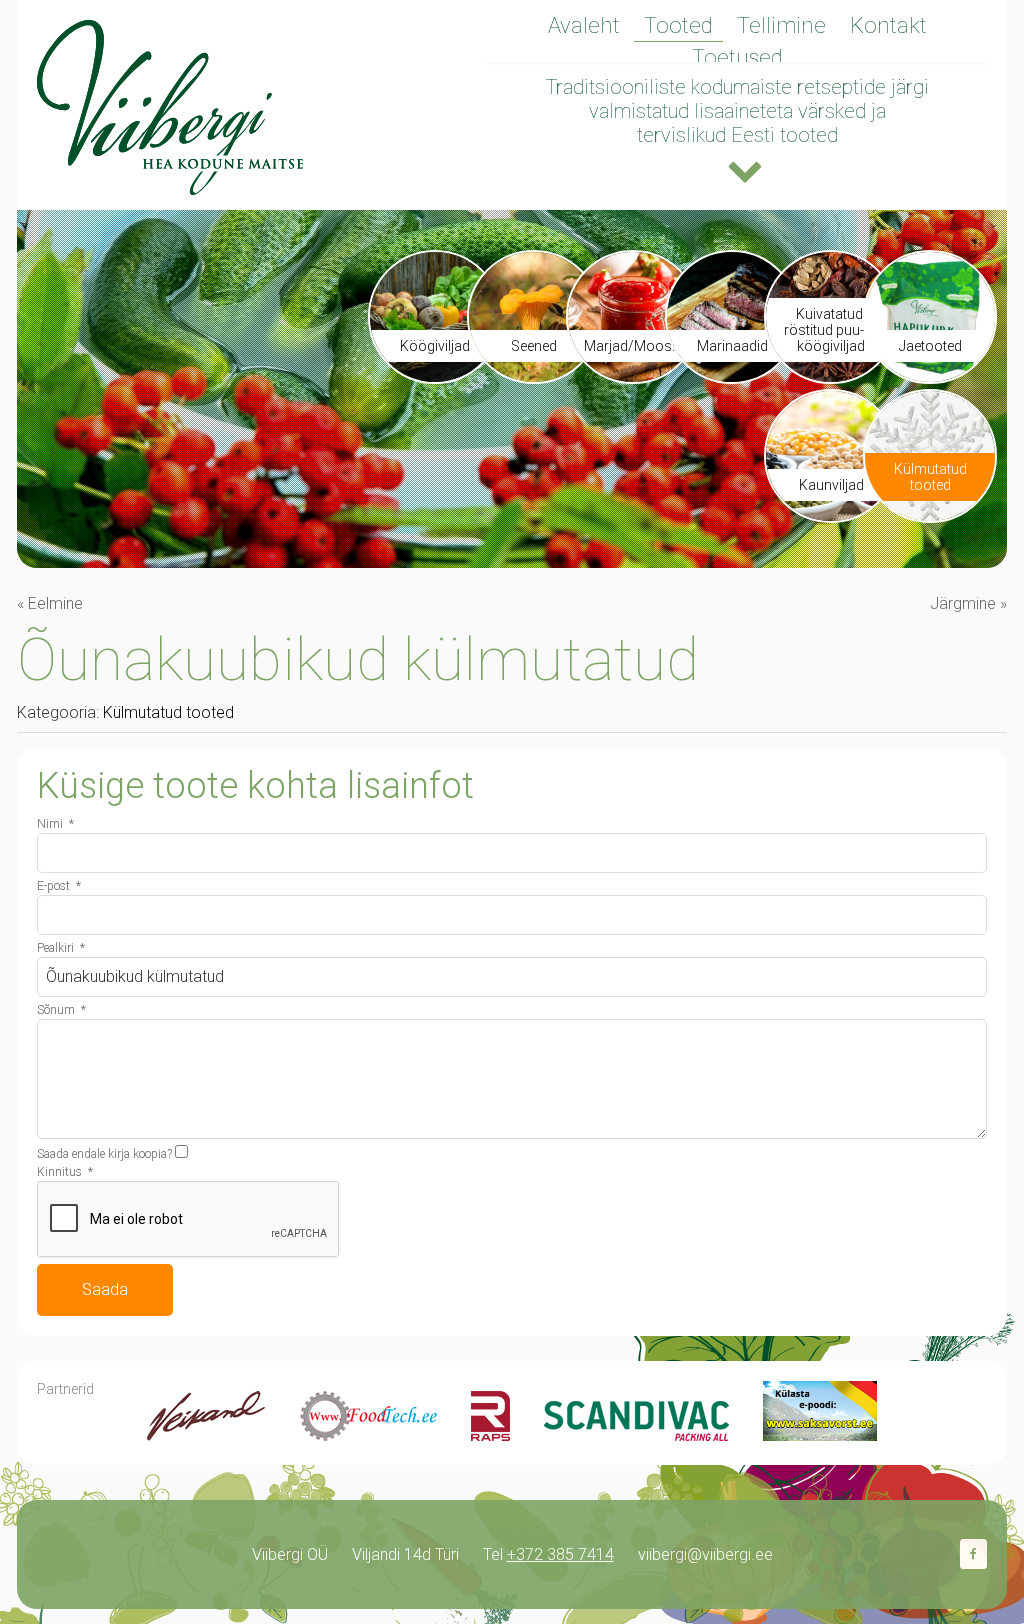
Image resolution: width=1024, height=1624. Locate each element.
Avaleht (584, 25)
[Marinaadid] (732, 376)
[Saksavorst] (820, 1435)
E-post (59, 886)
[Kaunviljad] (831, 515)
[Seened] (534, 376)
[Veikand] (206, 1435)
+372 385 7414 (560, 1554)
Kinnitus (65, 1172)
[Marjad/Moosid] (633, 376)
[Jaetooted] (930, 376)
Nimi (55, 824)
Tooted (678, 25)
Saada (105, 1289)
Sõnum (61, 1010)
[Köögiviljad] (435, 376)
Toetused (737, 57)
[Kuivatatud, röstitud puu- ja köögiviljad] (831, 376)
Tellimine (781, 25)
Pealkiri (61, 948)
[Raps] (490, 1435)
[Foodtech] (368, 1435)
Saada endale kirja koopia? (104, 1154)
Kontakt (888, 25)
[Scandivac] (636, 1435)
